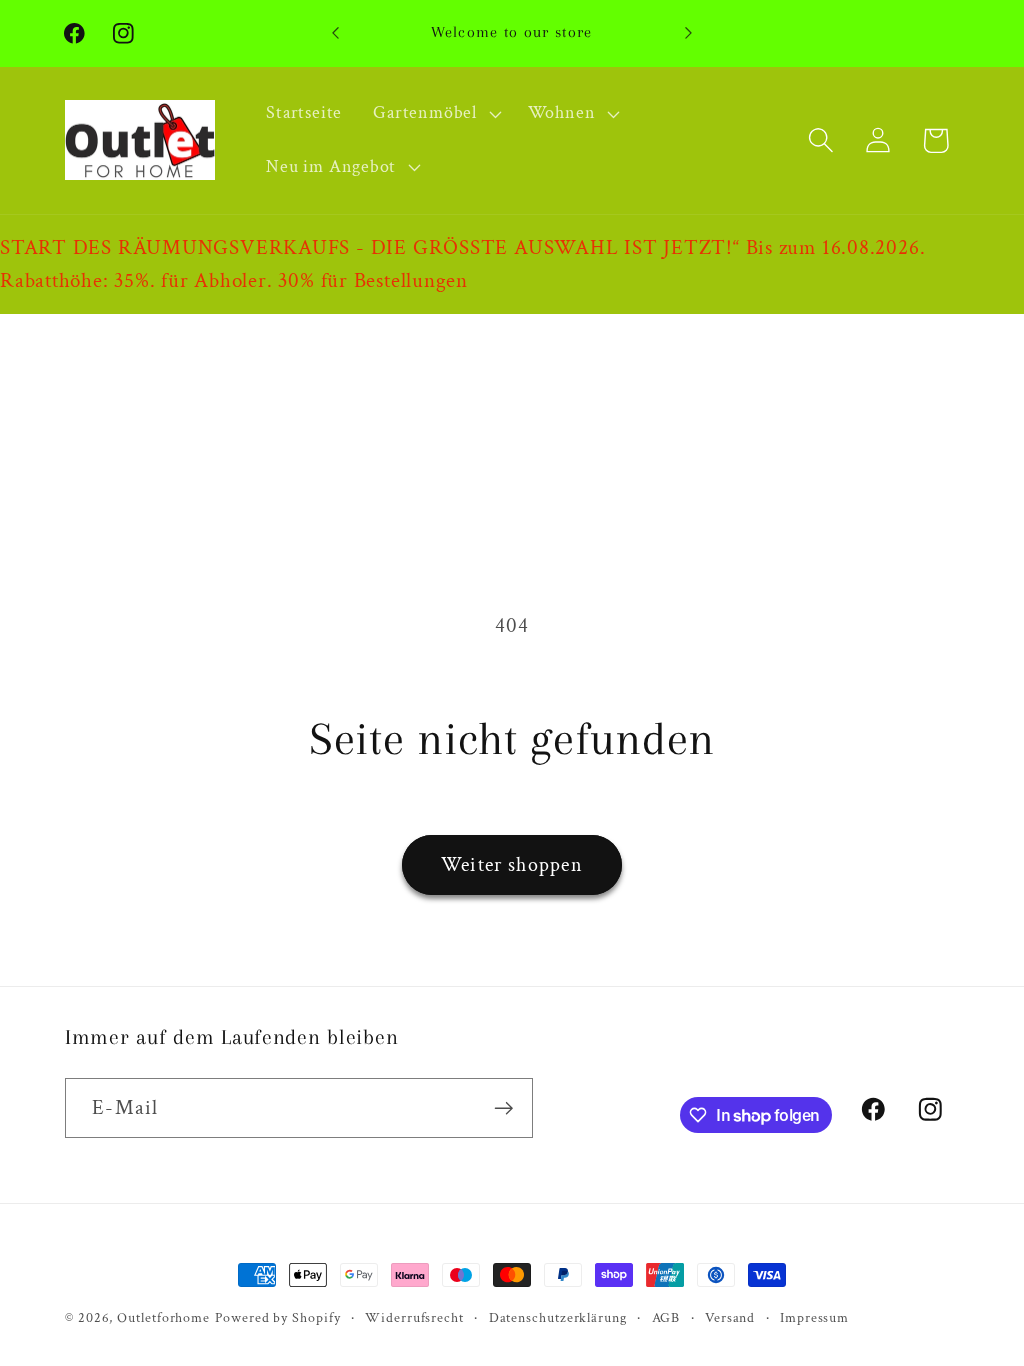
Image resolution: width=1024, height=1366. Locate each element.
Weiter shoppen (512, 865)
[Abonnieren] (503, 1108)
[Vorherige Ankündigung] (336, 33)
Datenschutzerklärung (558, 1317)
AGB (666, 1317)
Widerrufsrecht (414, 1317)
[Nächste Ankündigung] (688, 33)
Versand (730, 1317)
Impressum (814, 1317)
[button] (435, 114)
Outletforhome (163, 1317)
